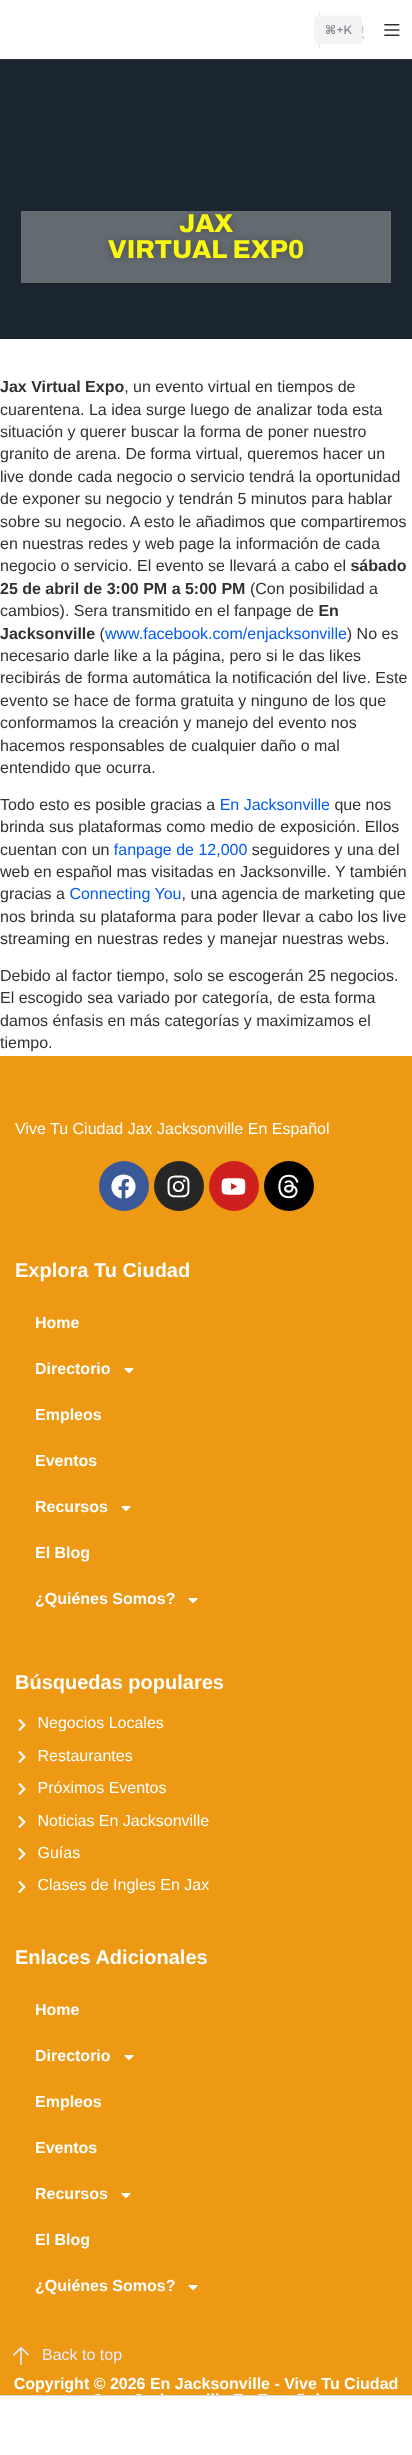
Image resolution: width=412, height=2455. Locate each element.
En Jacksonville (275, 805)
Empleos (68, 1415)
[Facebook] (124, 1186)
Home (57, 1323)
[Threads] (289, 1186)
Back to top (82, 2355)
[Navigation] (392, 30)
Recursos (71, 1507)
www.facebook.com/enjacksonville (226, 634)
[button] (28, 2426)
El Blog (62, 1553)
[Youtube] (234, 1186)
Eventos (66, 1461)
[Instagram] (179, 1186)
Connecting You (125, 894)
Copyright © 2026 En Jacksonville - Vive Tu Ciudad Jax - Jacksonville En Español (206, 2392)
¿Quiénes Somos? (105, 1599)
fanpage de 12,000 (178, 850)
